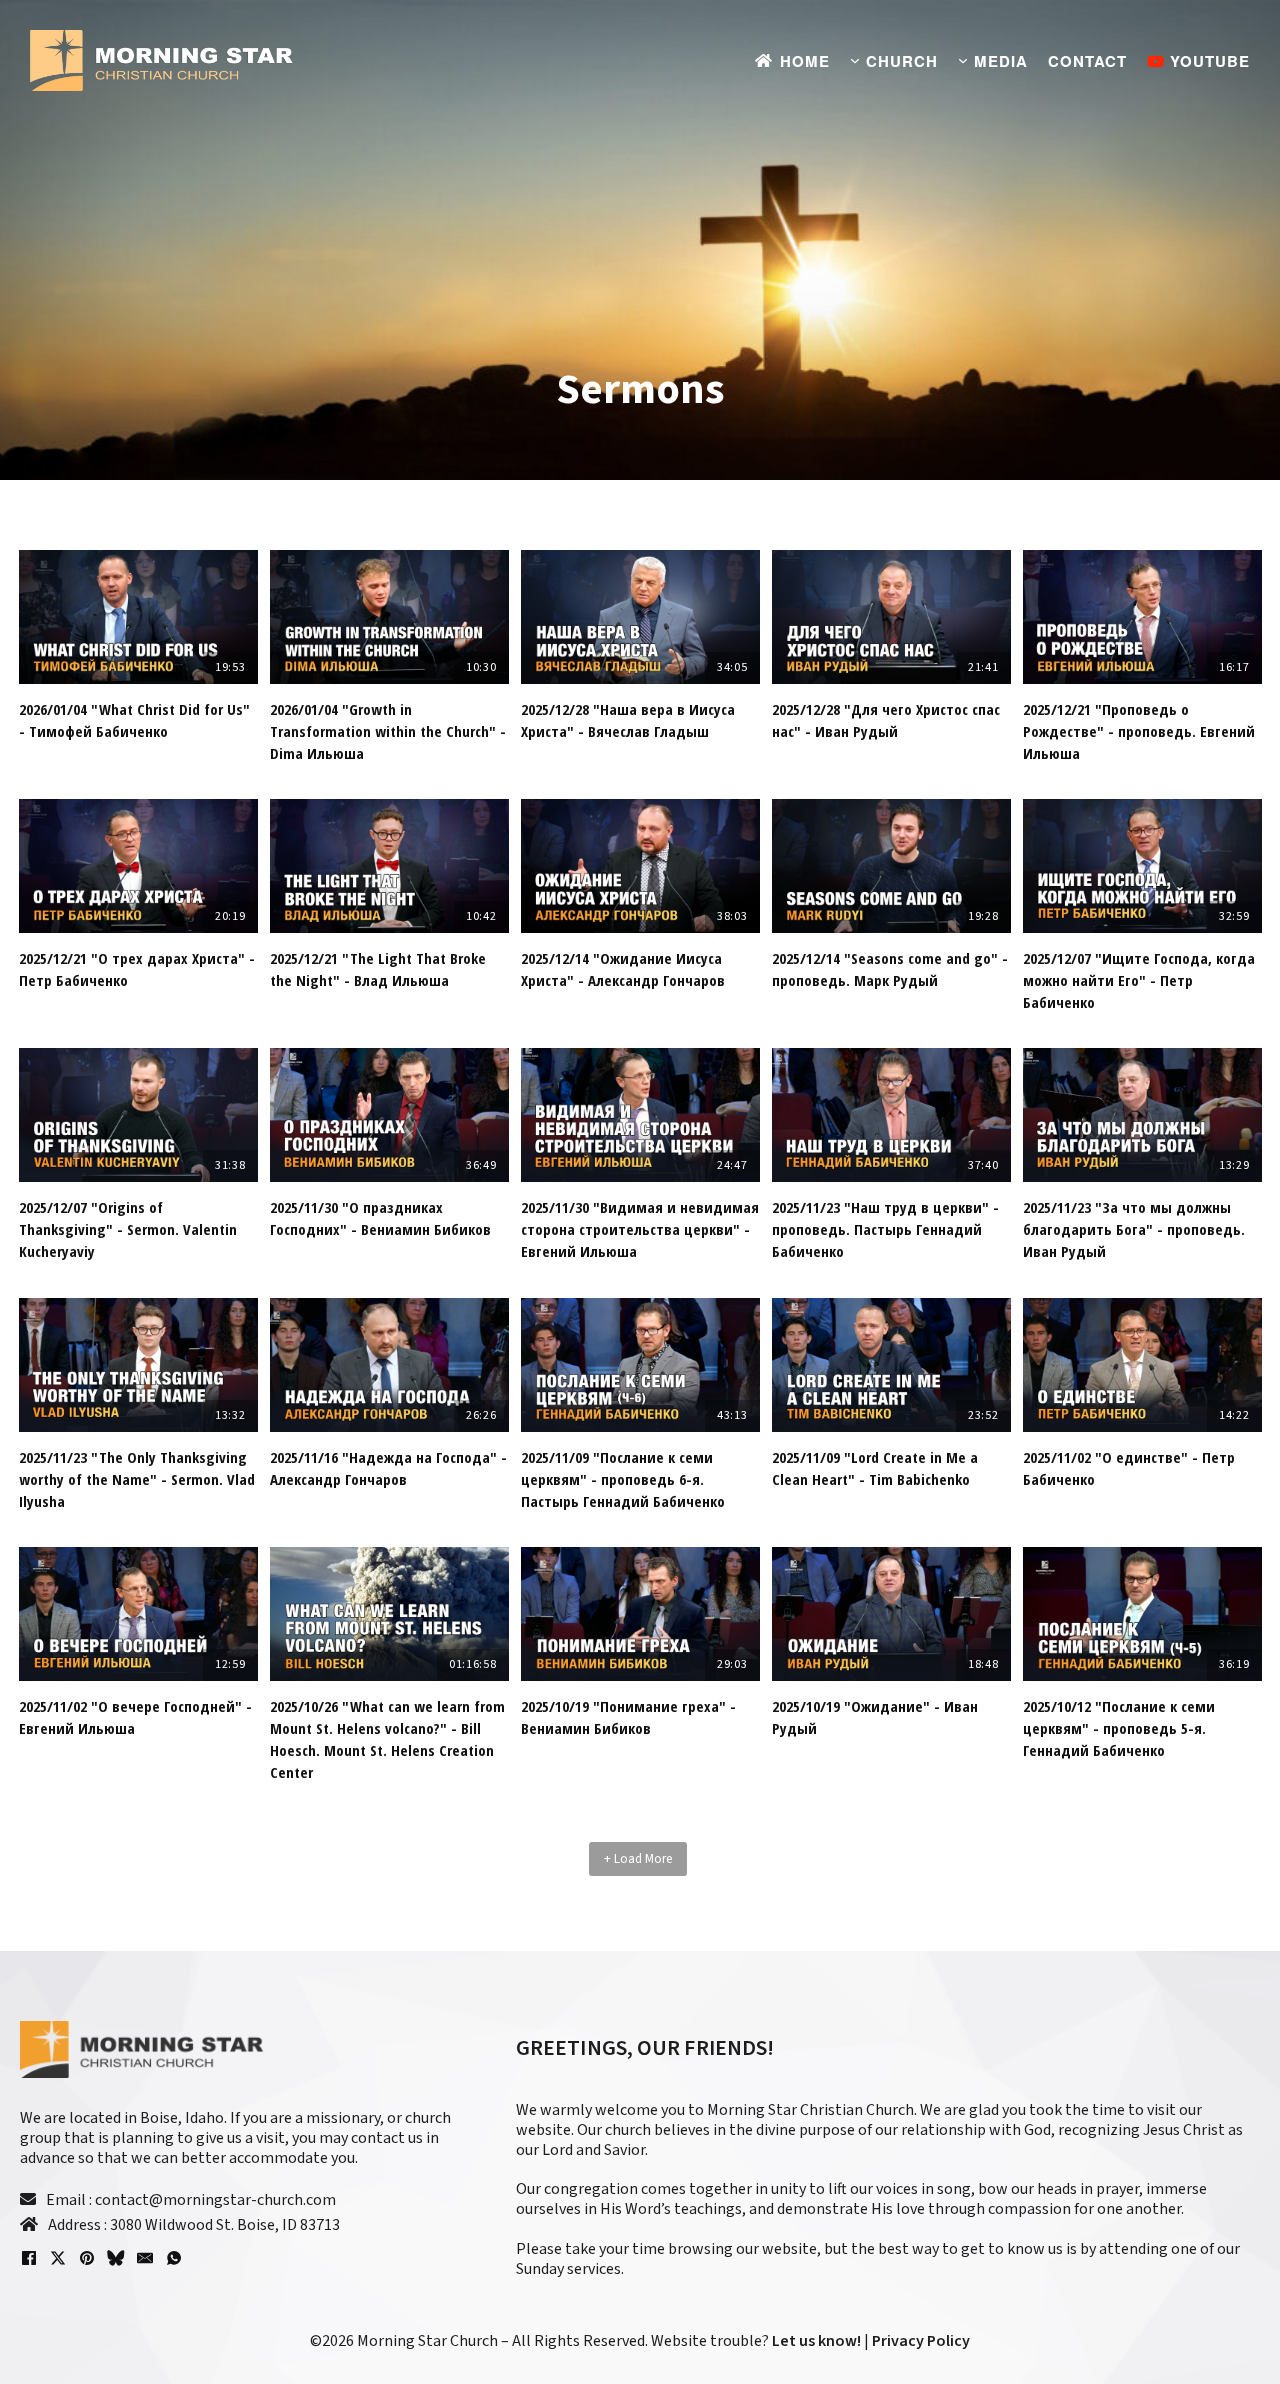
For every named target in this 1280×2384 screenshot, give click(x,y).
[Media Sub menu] (963, 61)
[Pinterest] (87, 2258)
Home (805, 61)
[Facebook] (29, 2258)
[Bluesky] (116, 2258)
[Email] (145, 2258)
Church (902, 61)
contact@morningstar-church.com (215, 2200)
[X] (58, 2258)
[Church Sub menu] (855, 61)
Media (1001, 61)
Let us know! (816, 2341)
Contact (1087, 61)
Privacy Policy (919, 2341)
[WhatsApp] (174, 2258)
